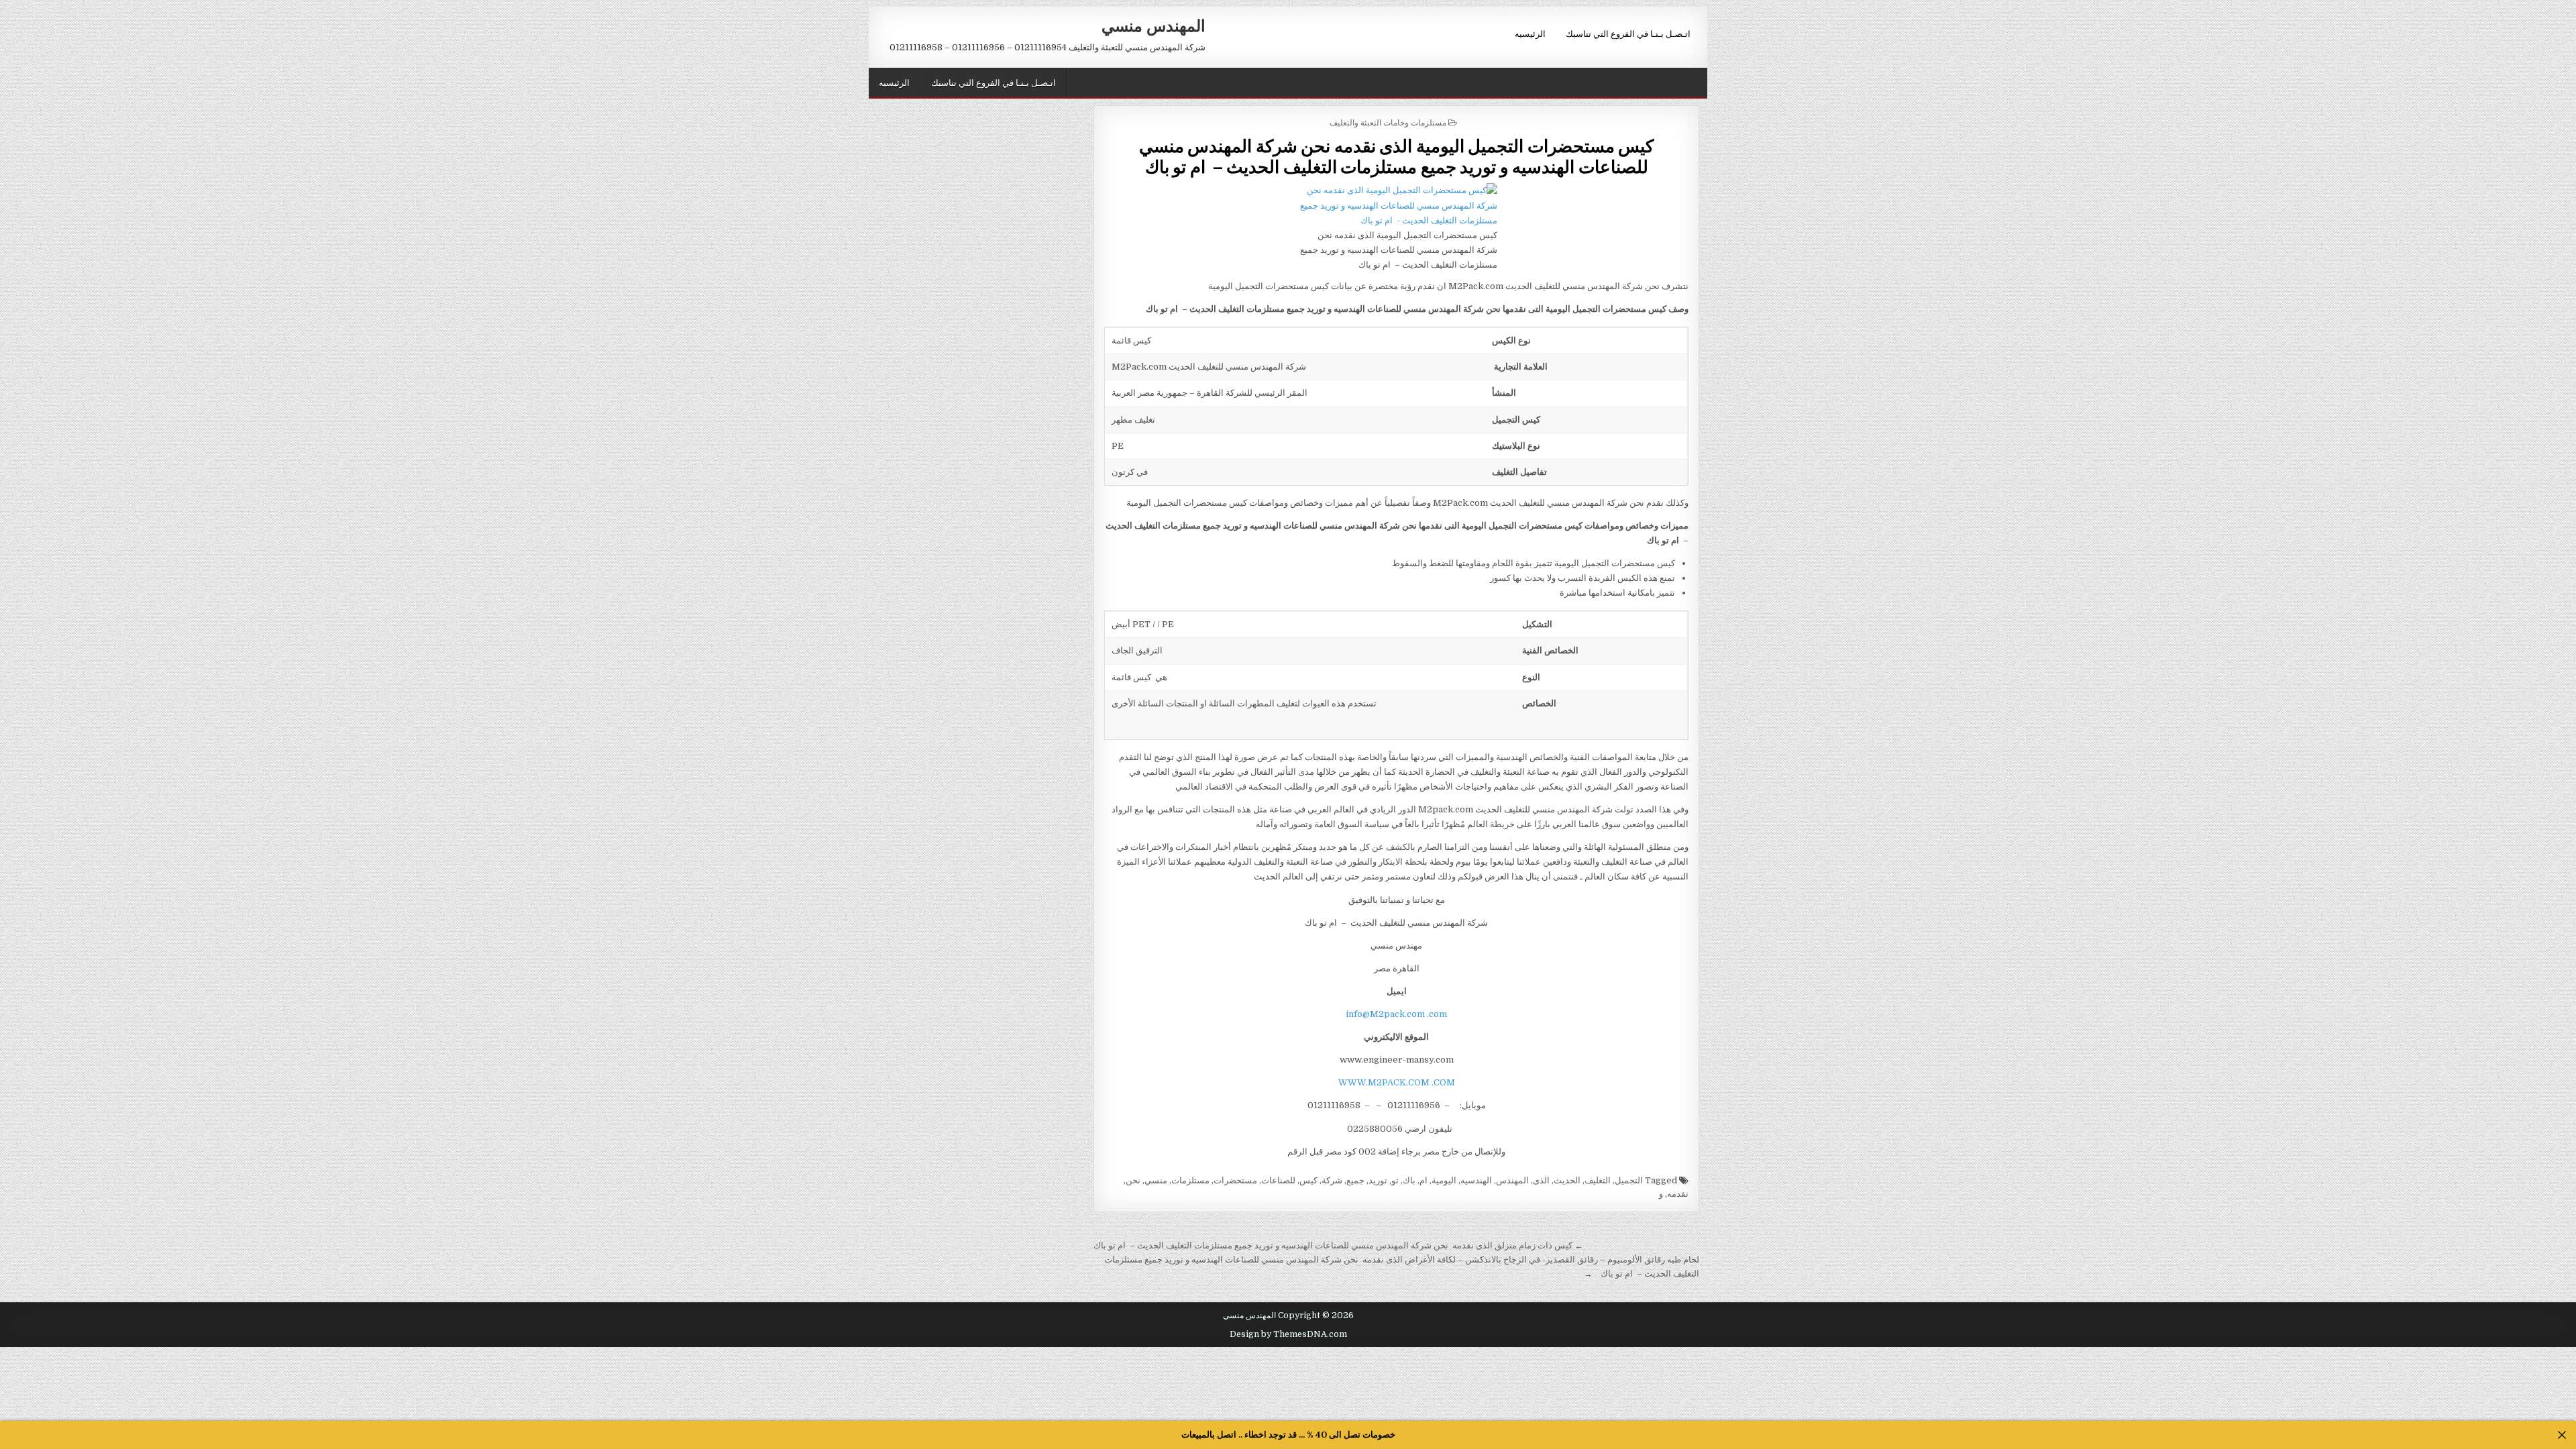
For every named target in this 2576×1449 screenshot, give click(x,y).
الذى (1541, 1180)
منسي (1156, 1180)
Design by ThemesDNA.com (1288, 1334)
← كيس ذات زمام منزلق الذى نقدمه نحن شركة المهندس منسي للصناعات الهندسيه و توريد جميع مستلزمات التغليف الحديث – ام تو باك (1338, 1245)
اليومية (1444, 1180)
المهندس (1512, 1180)
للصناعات (1278, 1180)
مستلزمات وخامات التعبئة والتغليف (1388, 122)
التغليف (1598, 1180)
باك (1409, 1180)
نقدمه (1678, 1194)
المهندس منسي (1153, 25)
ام (1424, 1180)
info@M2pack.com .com (1396, 1014)
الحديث (1567, 1180)
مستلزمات (1190, 1180)
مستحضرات (1235, 1180)
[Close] (2562, 1435)
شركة (1332, 1180)
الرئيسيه (1530, 33)
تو (1395, 1180)
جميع (1355, 1180)
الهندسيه (1476, 1180)
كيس (1308, 1180)
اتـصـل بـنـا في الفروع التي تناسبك (1628, 33)
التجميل (1629, 1180)
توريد (1378, 1180)
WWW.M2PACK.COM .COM (1397, 1082)
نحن (1133, 1180)
